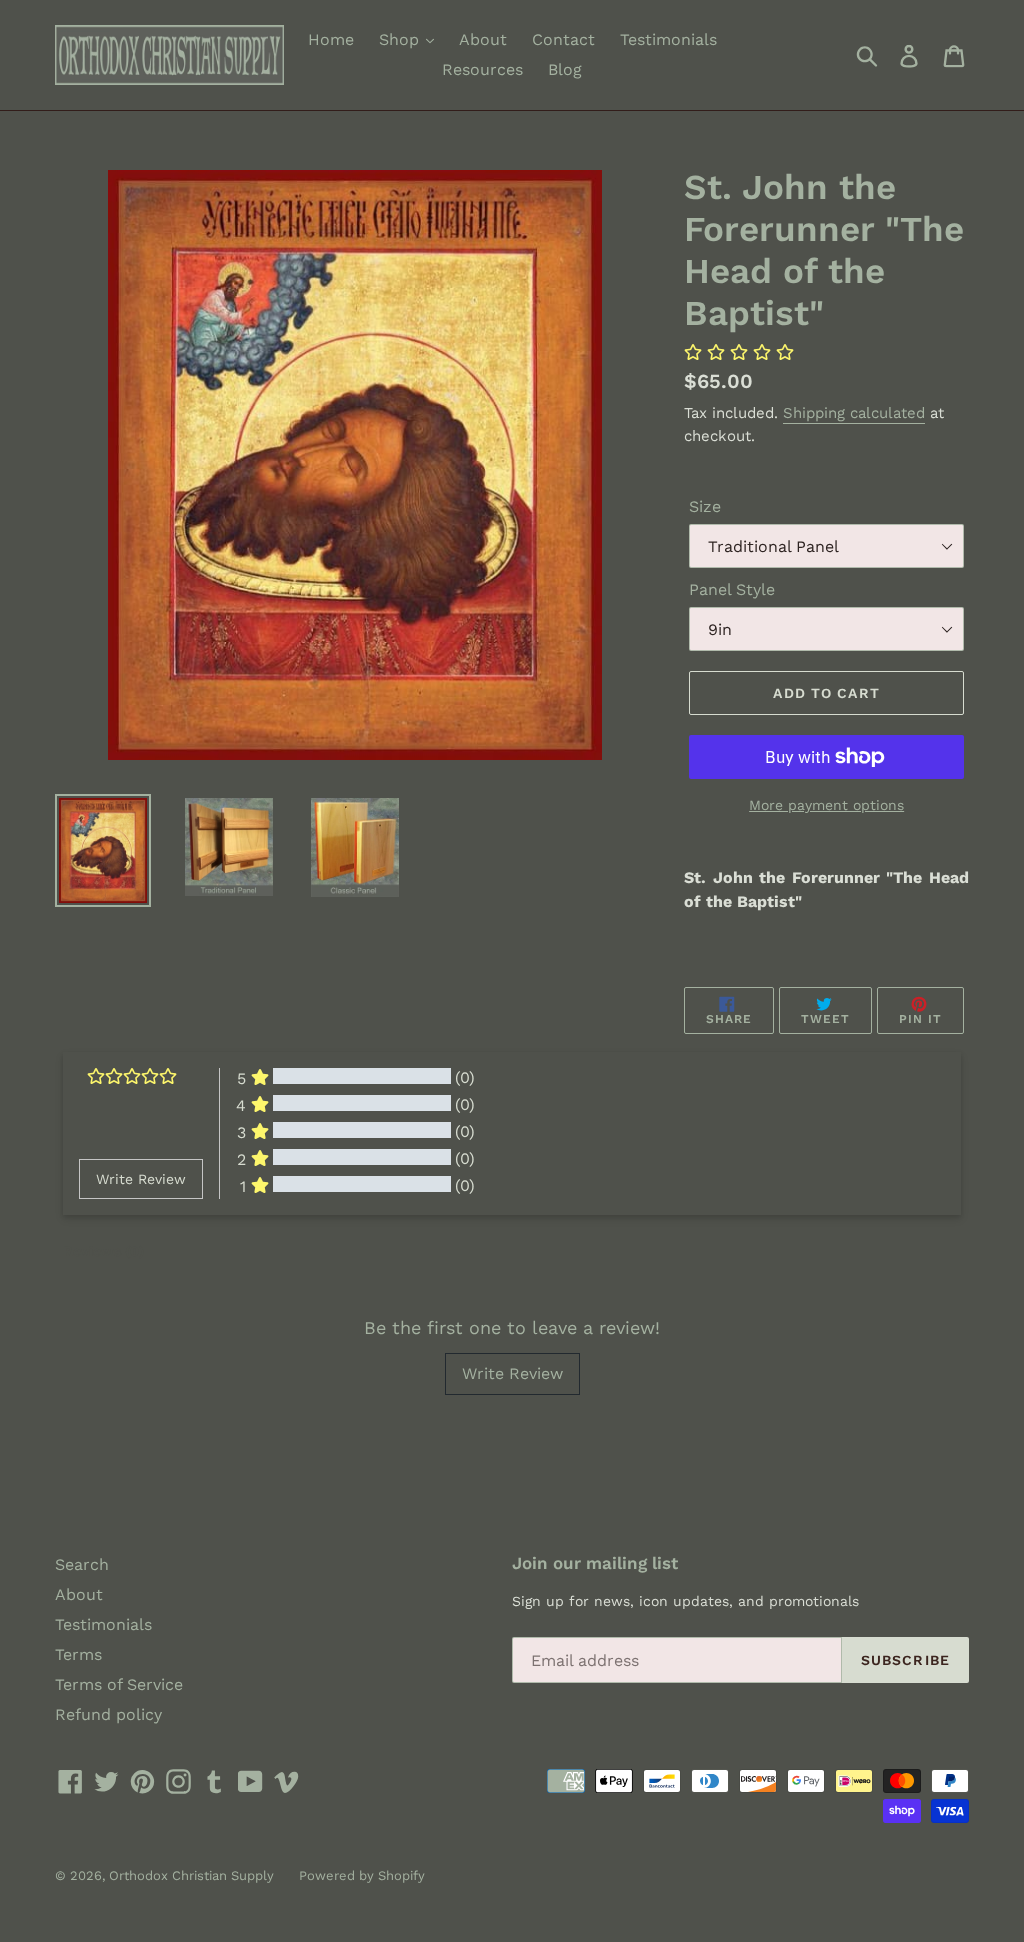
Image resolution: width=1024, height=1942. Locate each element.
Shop (401, 39)
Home (331, 39)
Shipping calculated (854, 413)
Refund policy (108, 1714)
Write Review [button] (141, 1179)
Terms (78, 1654)
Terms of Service (119, 1684)
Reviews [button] (103, 1251)
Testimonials (668, 39)
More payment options (826, 805)
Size (705, 506)
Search (82, 1564)
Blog (565, 69)
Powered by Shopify (362, 1875)
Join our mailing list (595, 1563)
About (483, 39)
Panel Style (732, 589)
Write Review (512, 1373)
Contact (563, 39)
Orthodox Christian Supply (191, 1875)
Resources (482, 69)
